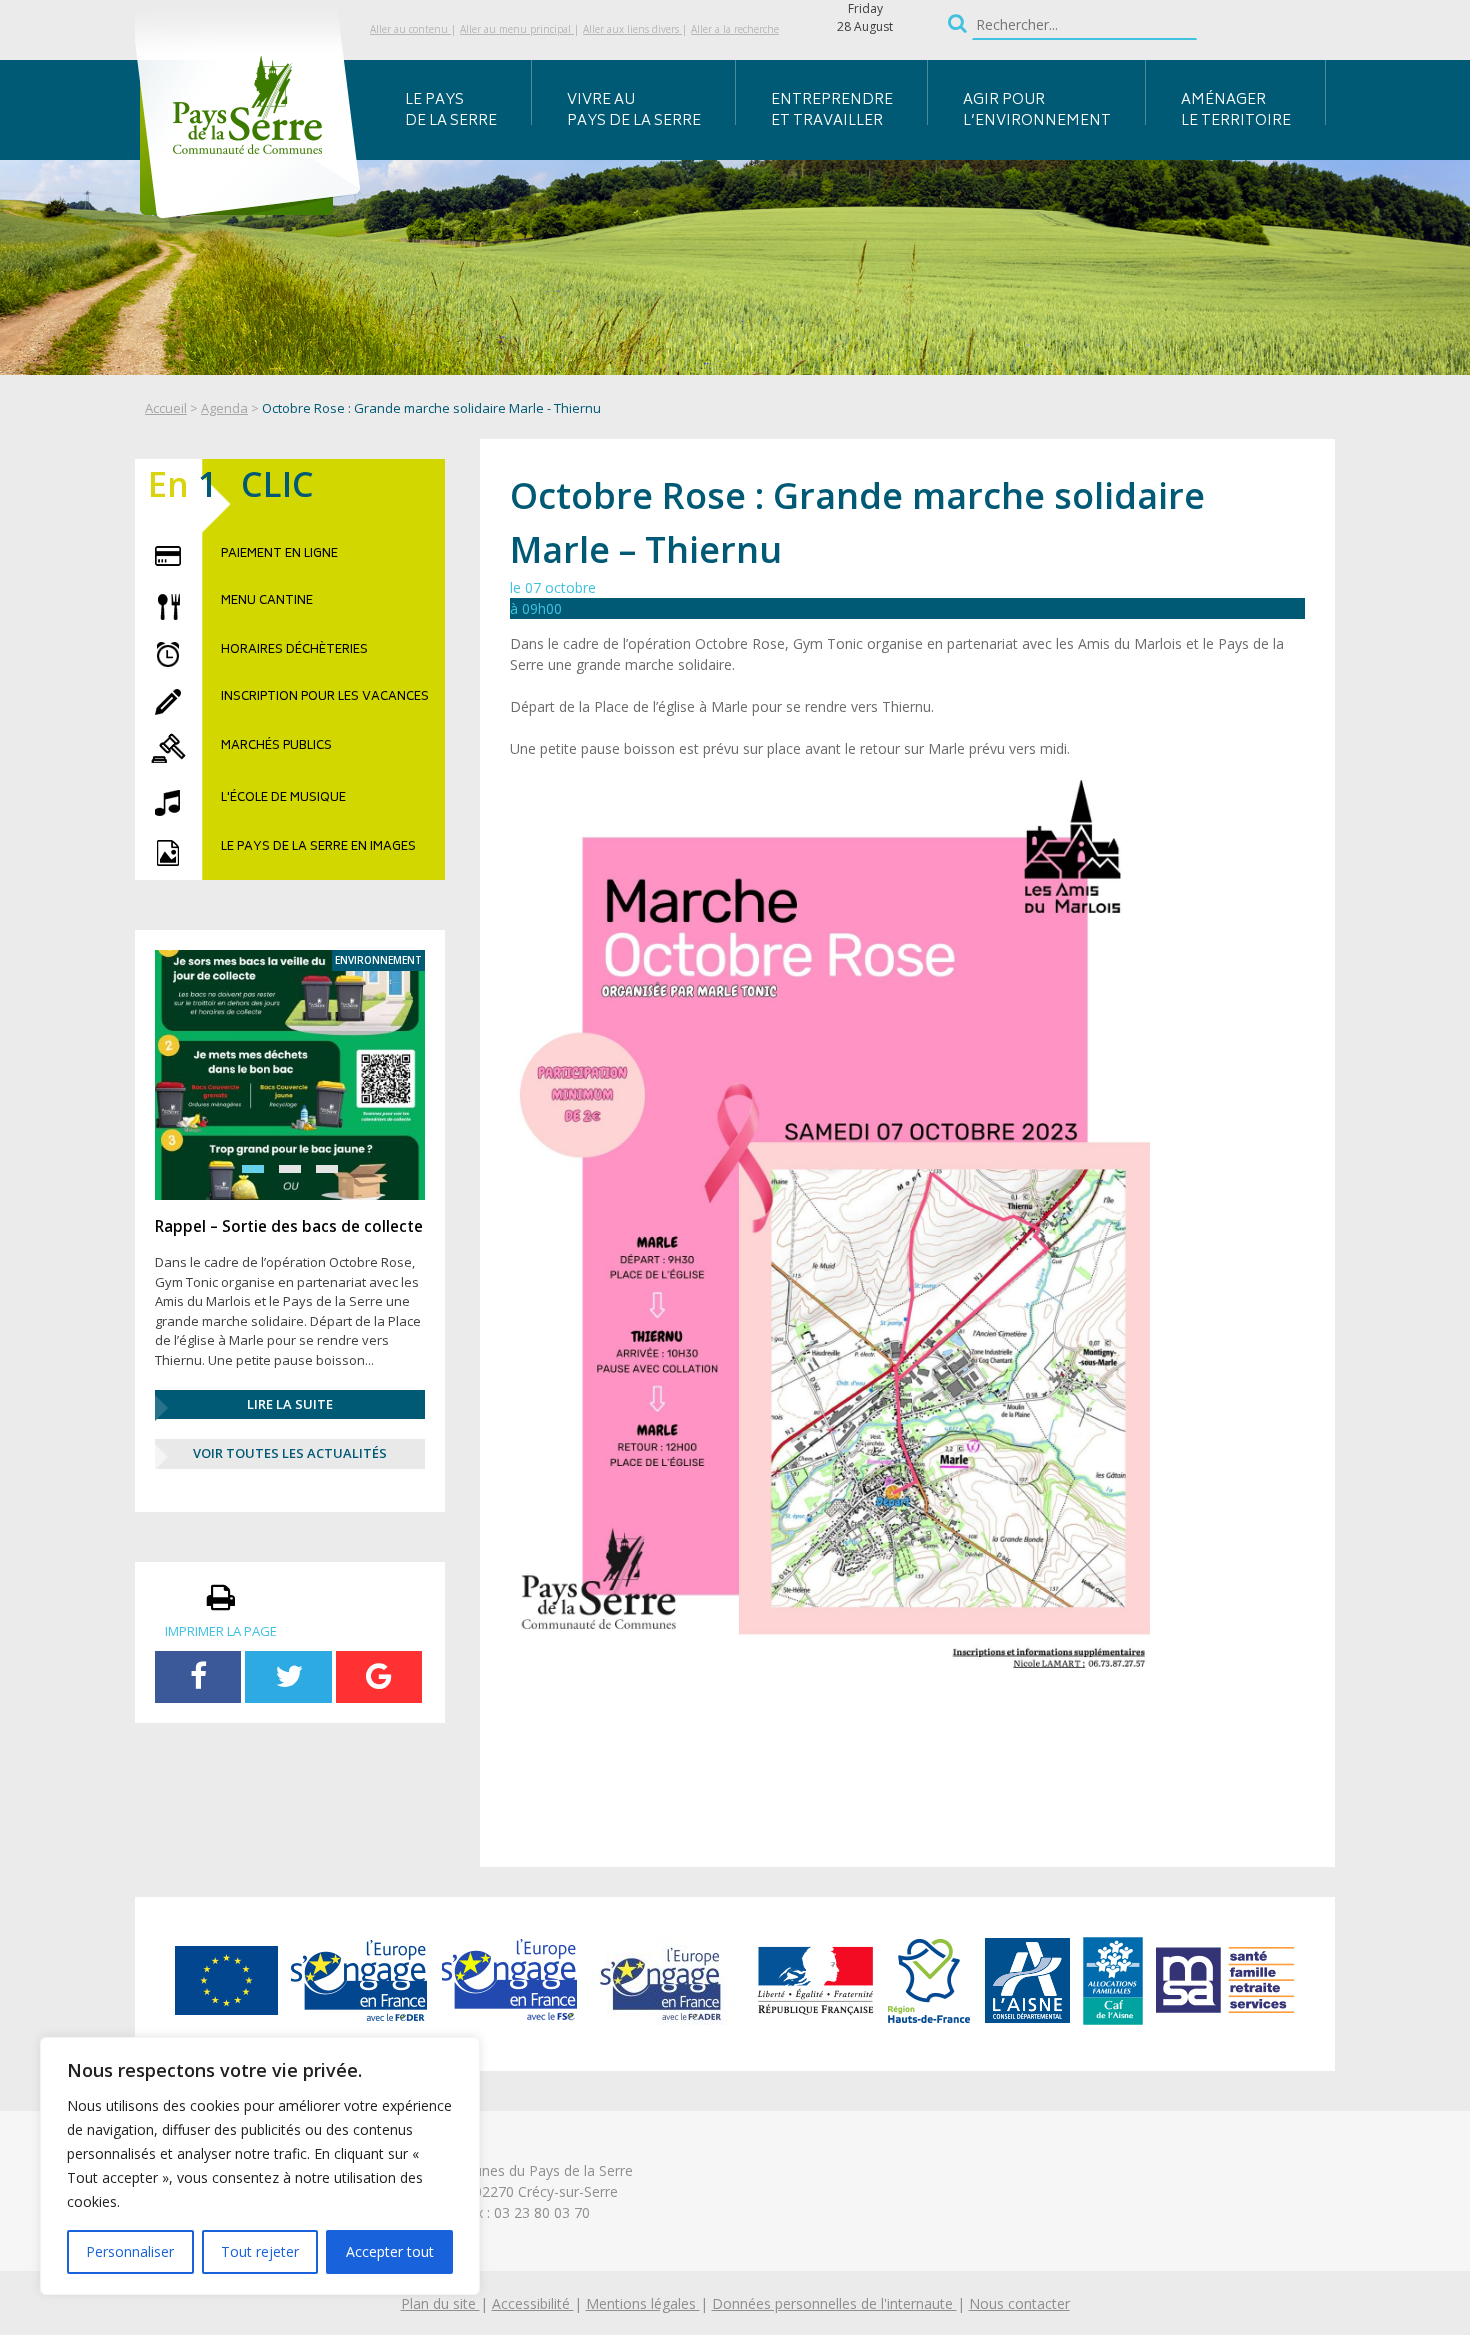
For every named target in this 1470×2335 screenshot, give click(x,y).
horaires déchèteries (294, 651)
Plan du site (440, 2303)
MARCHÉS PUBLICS (276, 747)
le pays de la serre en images (318, 848)
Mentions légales (643, 2303)
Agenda (224, 408)
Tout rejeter (260, 2251)
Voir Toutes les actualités (290, 1453)
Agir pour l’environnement (1037, 111)
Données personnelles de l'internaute (834, 2303)
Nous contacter (1019, 2303)
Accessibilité (533, 2303)
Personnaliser (130, 2251)
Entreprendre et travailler (832, 111)
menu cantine (267, 602)
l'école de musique (283, 799)
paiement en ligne (279, 555)
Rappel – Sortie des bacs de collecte (289, 1226)
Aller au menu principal (517, 29)
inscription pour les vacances (325, 698)
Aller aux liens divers (632, 29)
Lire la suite (290, 1404)
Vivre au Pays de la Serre (634, 111)
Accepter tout (390, 2251)
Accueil (166, 408)
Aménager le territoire (1236, 111)
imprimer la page (221, 1631)
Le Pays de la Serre (451, 111)
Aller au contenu (410, 29)
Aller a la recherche (735, 29)
